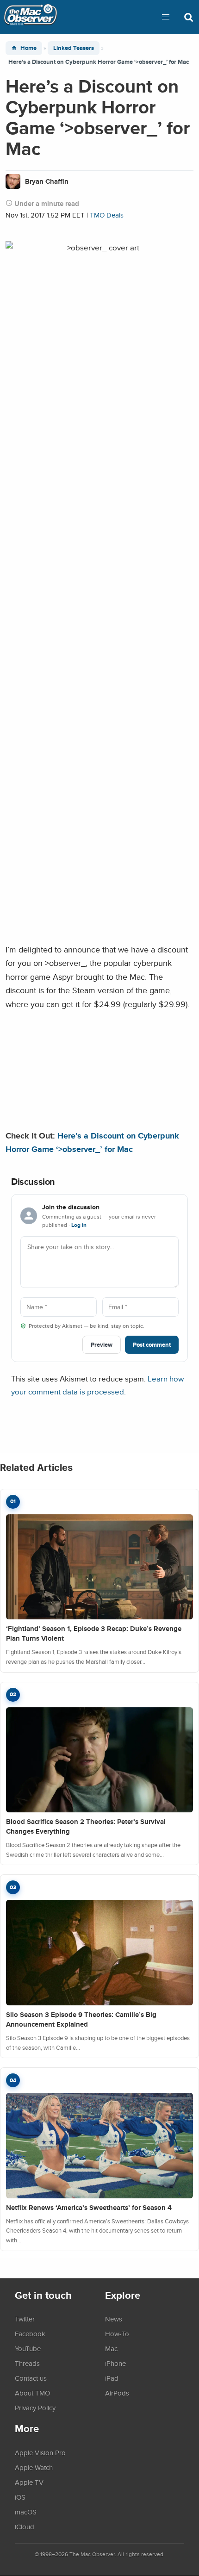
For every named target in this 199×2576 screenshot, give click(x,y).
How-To (117, 2333)
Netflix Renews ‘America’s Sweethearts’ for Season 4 (89, 2208)
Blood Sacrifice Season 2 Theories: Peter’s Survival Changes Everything (86, 1826)
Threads (27, 2363)
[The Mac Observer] (31, 17)
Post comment (152, 1345)
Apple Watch (34, 2467)
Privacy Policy (35, 2408)
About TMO (32, 2393)
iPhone (115, 2363)
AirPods (117, 2393)
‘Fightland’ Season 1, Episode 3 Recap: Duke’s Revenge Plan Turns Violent (94, 1633)
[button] (166, 17)
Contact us (31, 2378)
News (114, 2319)
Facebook (30, 2333)
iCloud (25, 2526)
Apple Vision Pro (40, 2452)
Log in (79, 1225)
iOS (20, 2497)
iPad (112, 2378)
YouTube (28, 2348)
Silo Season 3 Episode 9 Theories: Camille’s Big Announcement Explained (81, 2019)
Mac (111, 2348)
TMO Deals (107, 215)
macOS (26, 2512)
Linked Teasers (74, 48)
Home (28, 48)
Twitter (25, 2319)
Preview (102, 1345)
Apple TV (29, 2482)
